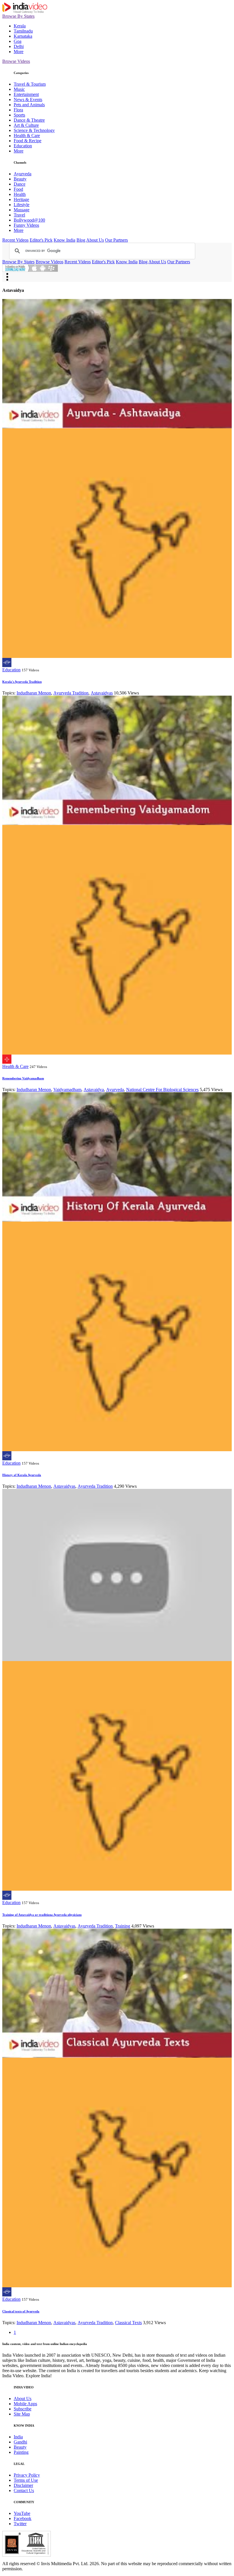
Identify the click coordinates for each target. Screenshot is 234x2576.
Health (20, 194)
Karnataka (23, 36)
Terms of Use (26, 2480)
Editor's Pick (41, 240)
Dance (20, 184)
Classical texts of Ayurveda (21, 2311)
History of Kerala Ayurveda (22, 1475)
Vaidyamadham (67, 1090)
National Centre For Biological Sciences (162, 1090)
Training (123, 1926)
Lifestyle (22, 205)
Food (18, 189)
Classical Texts (128, 2323)
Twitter (20, 2524)
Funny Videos (26, 225)
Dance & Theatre (29, 120)
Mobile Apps (25, 2404)
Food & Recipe (28, 141)
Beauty (20, 179)
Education (23, 146)
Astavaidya (94, 1090)
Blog (81, 240)
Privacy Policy (27, 2475)
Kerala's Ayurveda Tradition (22, 682)
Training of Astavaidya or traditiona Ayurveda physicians (42, 1915)
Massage (22, 210)
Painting (21, 2452)
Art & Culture (26, 125)
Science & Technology (34, 130)
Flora (18, 110)
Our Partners (116, 240)
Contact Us (24, 2490)
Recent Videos (15, 240)
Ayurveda (23, 174)
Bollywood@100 (29, 220)
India (18, 2437)
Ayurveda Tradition (71, 693)
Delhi (19, 46)
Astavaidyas (102, 693)
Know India (64, 240)
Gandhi (20, 2442)
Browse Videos (16, 61)
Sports (19, 115)
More (19, 52)
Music (19, 89)
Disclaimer (23, 2485)
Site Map (22, 2414)
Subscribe (23, 2409)
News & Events (28, 100)
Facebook (23, 2518)
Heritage (21, 199)
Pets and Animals (29, 105)
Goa (18, 41)
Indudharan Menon (34, 693)
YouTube (22, 2513)
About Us (95, 240)
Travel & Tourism (30, 84)
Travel (19, 215)
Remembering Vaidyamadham (23, 1078)
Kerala (20, 26)
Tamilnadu (23, 31)
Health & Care (27, 135)
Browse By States (18, 16)
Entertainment (26, 94)
